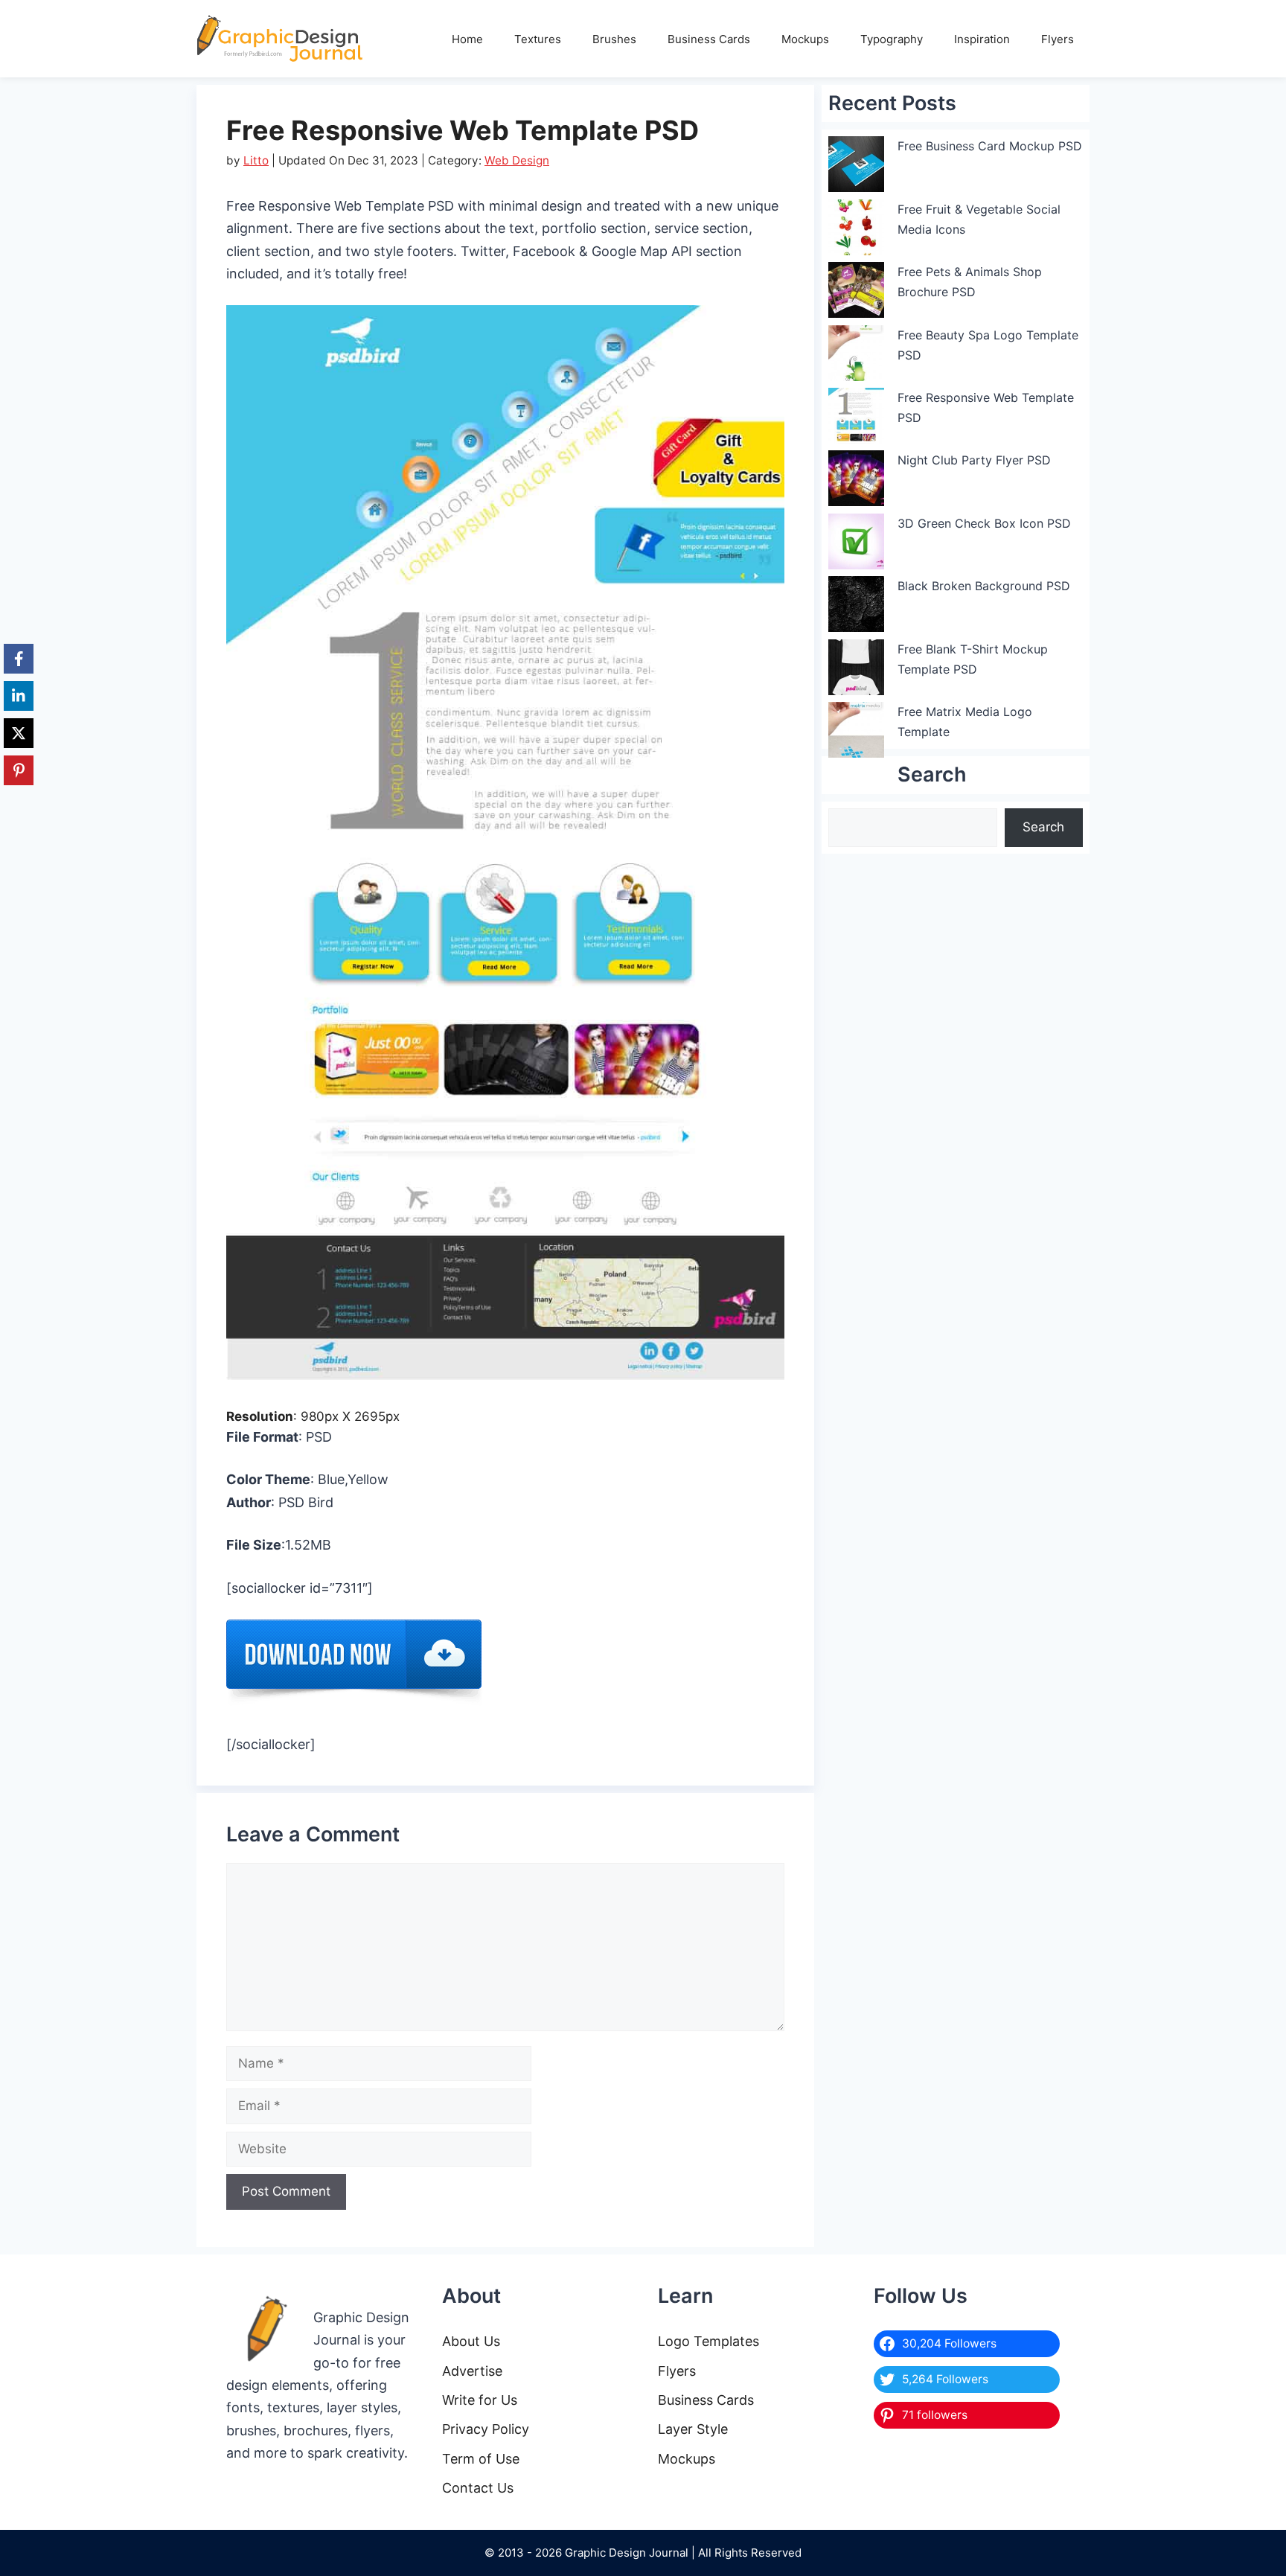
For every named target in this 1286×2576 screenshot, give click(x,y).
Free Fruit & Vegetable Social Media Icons (979, 219)
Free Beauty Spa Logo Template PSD (988, 345)
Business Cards (709, 39)
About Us (471, 2341)
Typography (892, 39)
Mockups (805, 39)
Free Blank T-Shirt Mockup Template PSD (973, 659)
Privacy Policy (486, 2429)
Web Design (517, 160)
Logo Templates (708, 2341)
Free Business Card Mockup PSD (990, 146)
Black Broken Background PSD (984, 586)
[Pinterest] (19, 770)
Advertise (472, 2371)
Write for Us (480, 2400)
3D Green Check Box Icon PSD (984, 523)
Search (1043, 827)
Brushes (614, 39)
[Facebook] (19, 659)
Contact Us (478, 2488)
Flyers (1058, 39)
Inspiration (982, 39)
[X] (19, 733)
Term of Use (481, 2459)
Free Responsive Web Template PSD (986, 408)
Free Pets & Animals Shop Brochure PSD (970, 282)
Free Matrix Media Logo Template (965, 722)
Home (467, 39)
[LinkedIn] (19, 696)
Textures (538, 39)
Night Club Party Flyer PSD (974, 460)
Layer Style (693, 2429)
